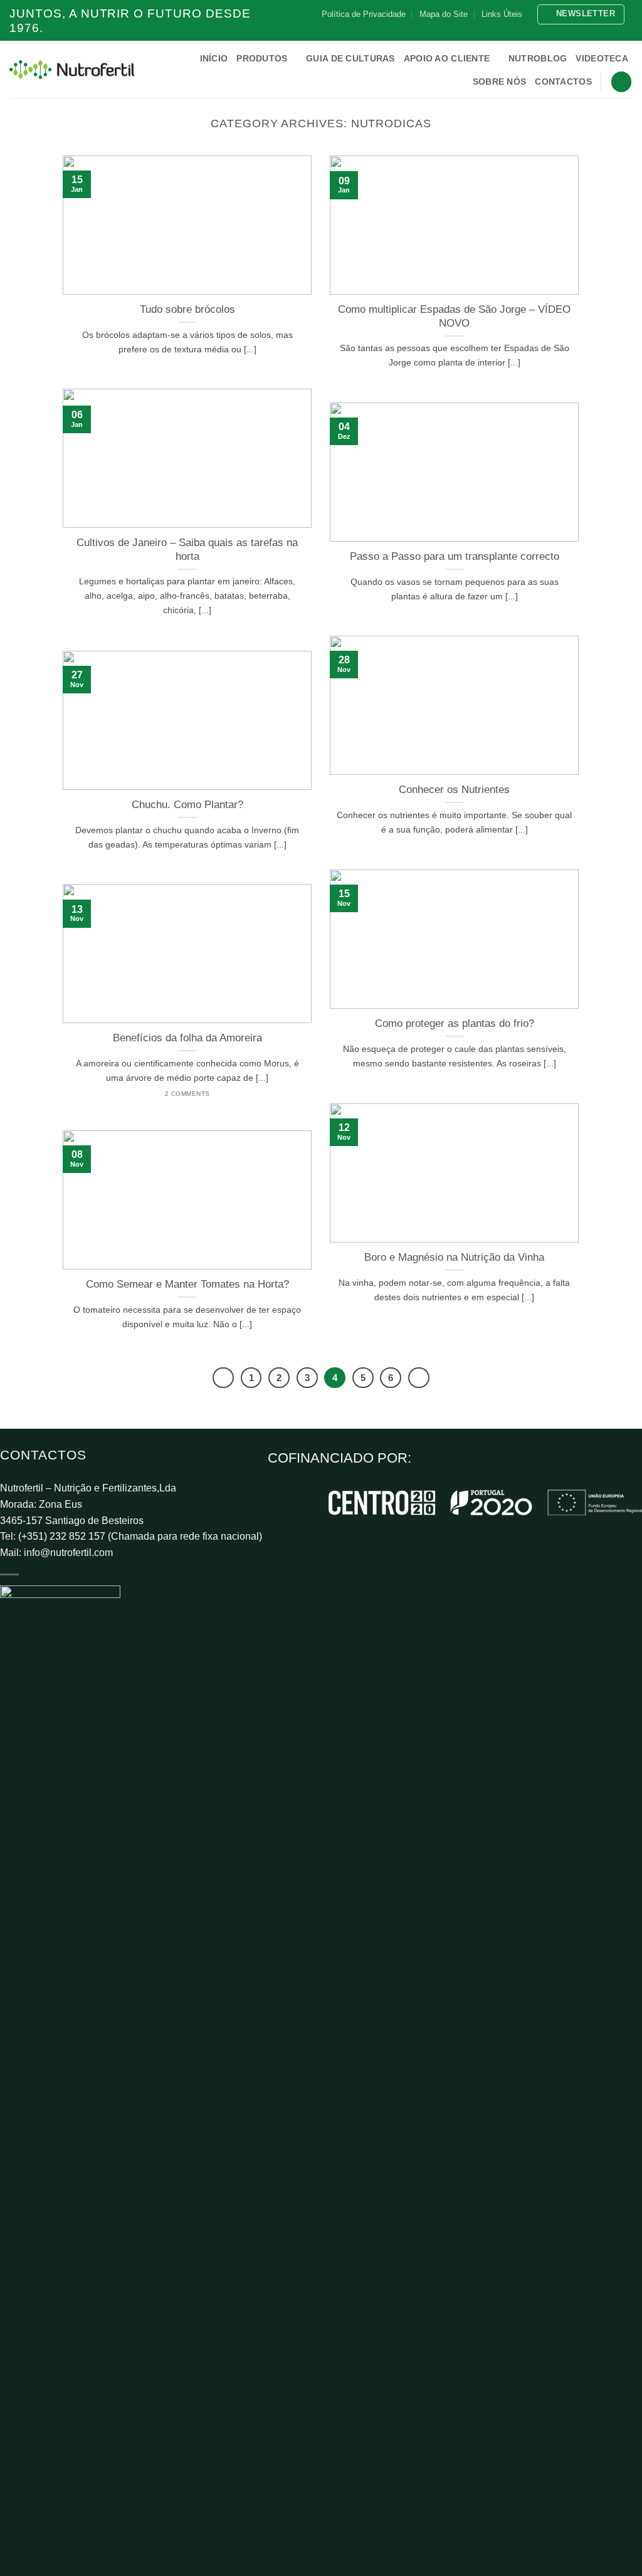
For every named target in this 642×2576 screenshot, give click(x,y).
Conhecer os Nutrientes (454, 790)
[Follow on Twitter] (614, 30)
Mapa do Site (444, 14)
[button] (581, 14)
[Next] (419, 1378)
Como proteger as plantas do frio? (455, 1023)
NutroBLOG (538, 58)
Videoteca (602, 58)
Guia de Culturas (350, 58)
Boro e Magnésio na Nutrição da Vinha (454, 1257)
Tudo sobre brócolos (187, 309)
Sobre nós (500, 81)
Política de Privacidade (364, 14)
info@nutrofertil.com (68, 1553)
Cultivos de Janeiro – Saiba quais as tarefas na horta (187, 549)
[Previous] (223, 1378)
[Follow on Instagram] (603, 30)
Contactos (563, 81)
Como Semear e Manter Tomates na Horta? (187, 1284)
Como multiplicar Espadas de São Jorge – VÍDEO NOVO (454, 316)
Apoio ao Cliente (447, 58)
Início (214, 58)
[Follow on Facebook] (591, 30)
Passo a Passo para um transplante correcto (455, 556)
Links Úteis (502, 14)
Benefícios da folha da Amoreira (187, 1038)
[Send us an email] (626, 30)
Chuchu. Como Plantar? (187, 805)
